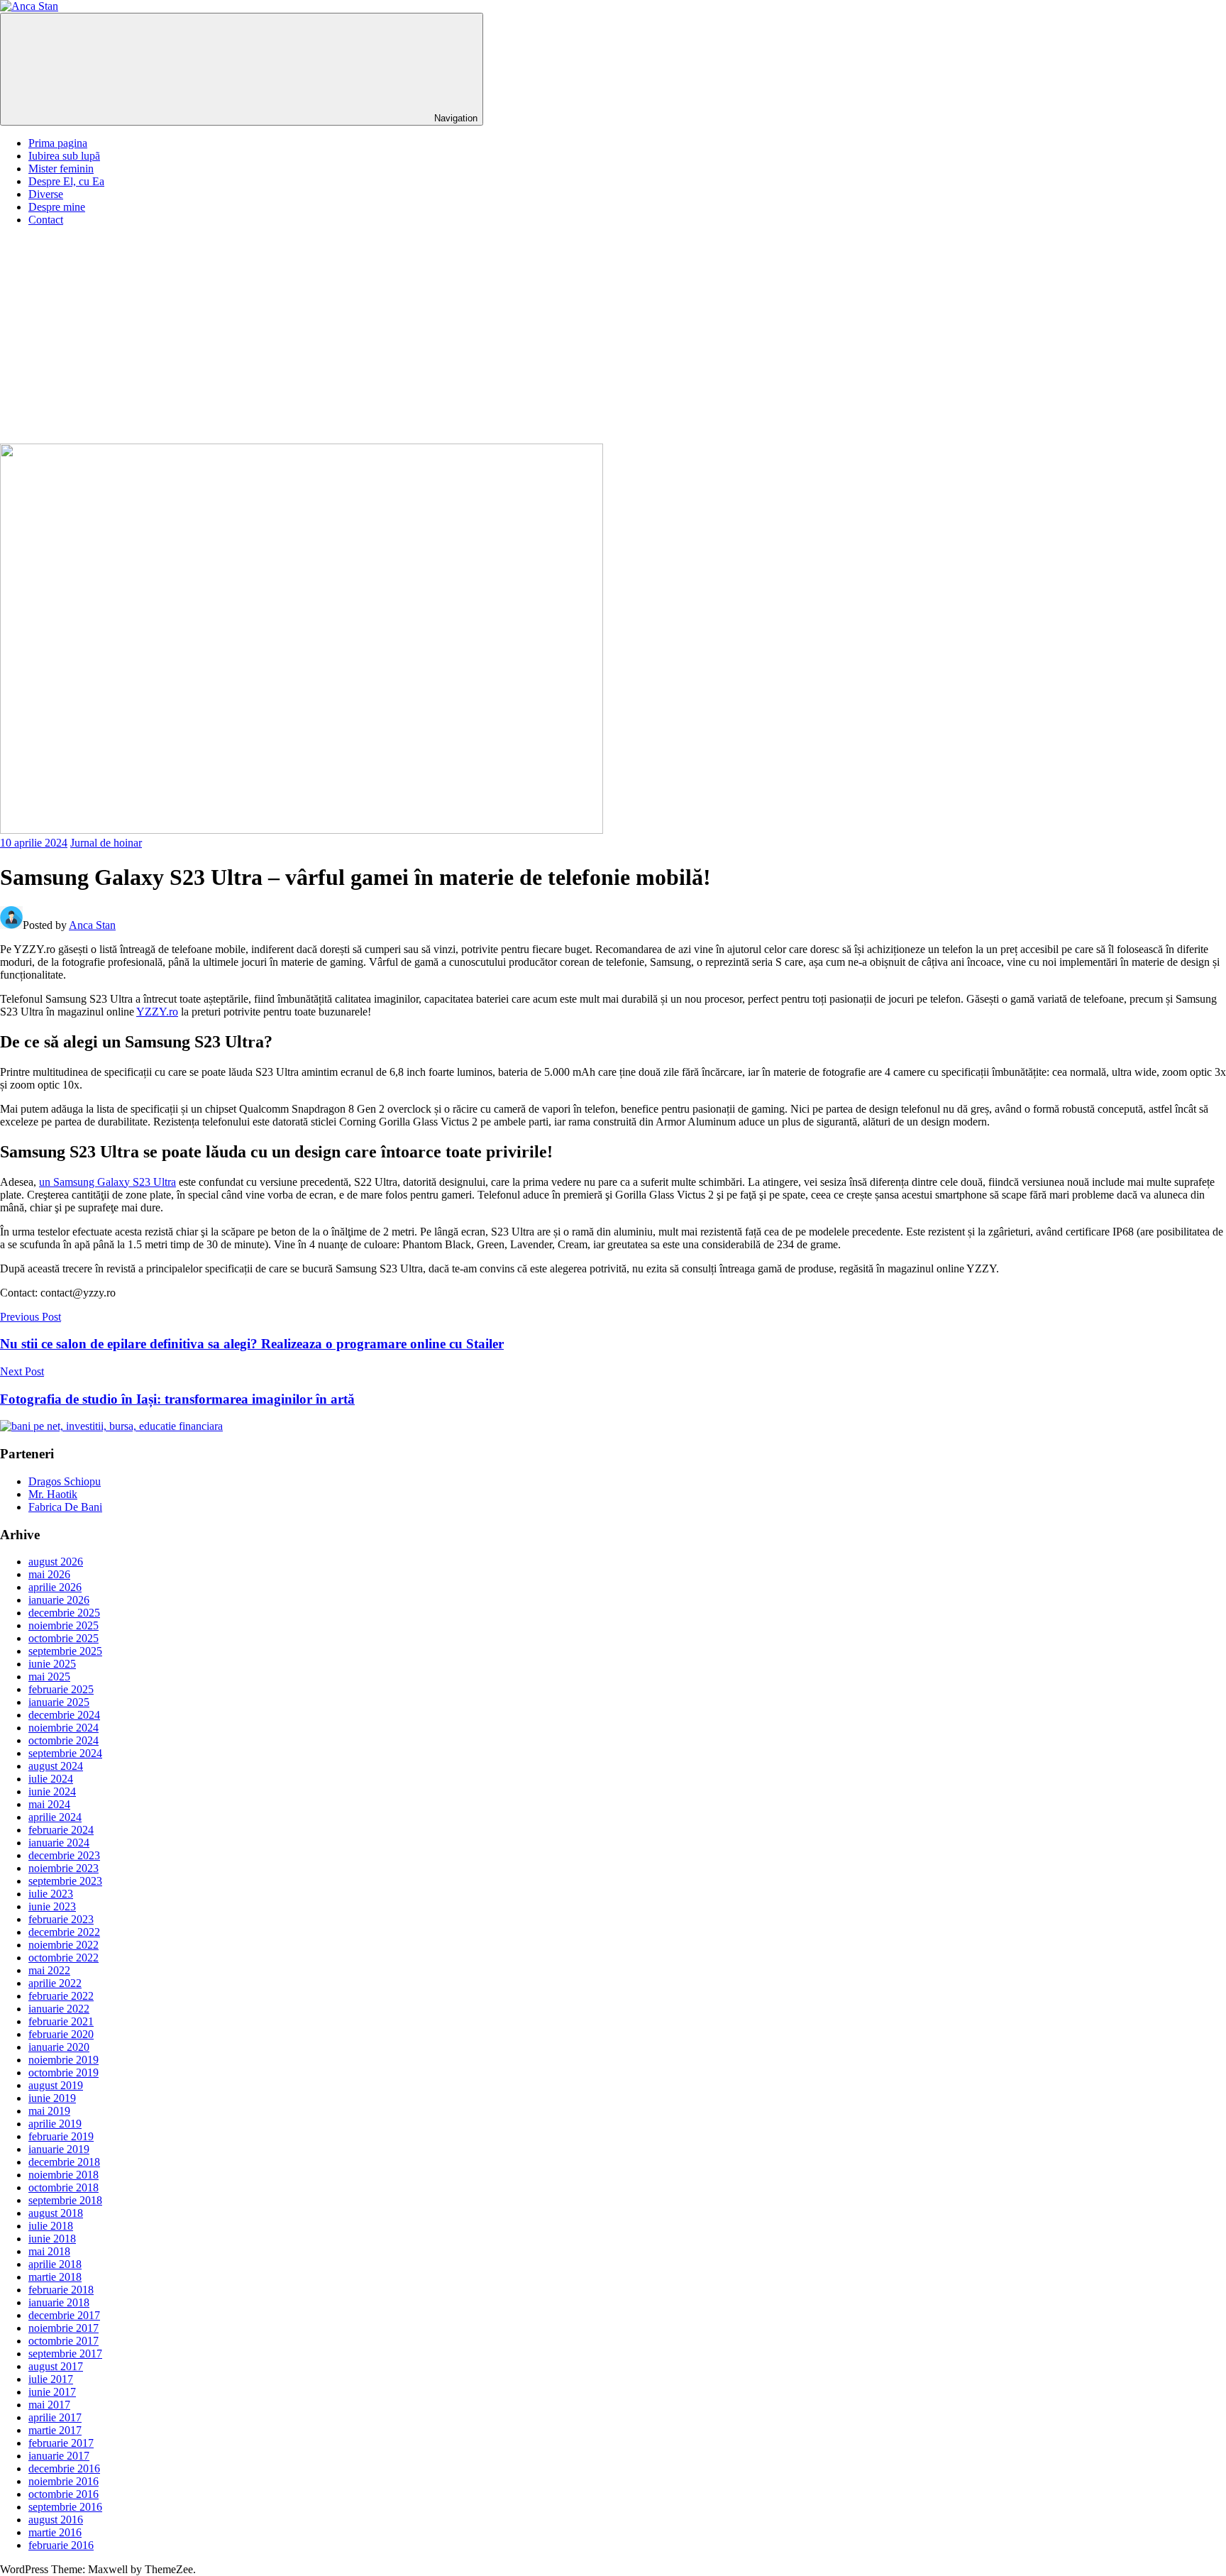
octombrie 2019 (63, 2073)
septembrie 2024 (65, 1753)
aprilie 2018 (55, 2264)
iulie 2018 (51, 2226)
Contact (46, 220)
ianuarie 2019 (59, 2149)
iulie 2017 (51, 2379)
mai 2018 (49, 2251)
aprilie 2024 (55, 1817)
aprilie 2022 (55, 1983)
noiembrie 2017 (63, 2328)
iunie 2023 (52, 1906)
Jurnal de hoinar (106, 843)
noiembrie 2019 (63, 2060)
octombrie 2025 (63, 1638)
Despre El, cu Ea (66, 181)
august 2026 (56, 1562)
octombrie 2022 (63, 1958)
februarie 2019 (61, 2136)
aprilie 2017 (55, 2417)
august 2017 (56, 2366)
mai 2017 (49, 2405)
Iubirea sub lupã (64, 156)
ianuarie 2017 (59, 2456)
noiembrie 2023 (63, 1868)
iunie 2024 (52, 1791)
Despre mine (57, 207)
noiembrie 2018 (63, 2175)
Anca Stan (92, 925)
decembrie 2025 (64, 1613)
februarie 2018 (61, 2290)
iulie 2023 (51, 1894)
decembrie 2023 (64, 1855)
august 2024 (56, 1766)
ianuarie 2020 (59, 2047)
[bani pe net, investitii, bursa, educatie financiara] (111, 1426)
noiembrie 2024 (63, 1728)
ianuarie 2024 (59, 1843)
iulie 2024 (51, 1779)
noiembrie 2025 (63, 1625)
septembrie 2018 (65, 2200)
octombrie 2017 (63, 2341)
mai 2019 (49, 2111)
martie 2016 (55, 2532)
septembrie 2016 (65, 2507)
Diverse (46, 194)
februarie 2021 (61, 2021)
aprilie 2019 (55, 2124)
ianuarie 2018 (59, 2302)
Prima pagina (58, 143)
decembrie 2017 (64, 2315)
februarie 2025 (61, 1689)
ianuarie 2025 (59, 1702)
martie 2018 (55, 2277)
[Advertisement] (613, 337)
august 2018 (56, 2213)
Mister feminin (61, 169)
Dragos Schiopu (65, 1481)
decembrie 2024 (64, 1715)
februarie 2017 (61, 2443)
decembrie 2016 (64, 2468)
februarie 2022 (61, 1996)
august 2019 (56, 2085)
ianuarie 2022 (59, 2009)
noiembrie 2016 (63, 2481)
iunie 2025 (52, 1664)
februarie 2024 (61, 1830)
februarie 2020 (61, 2034)
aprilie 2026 (55, 1587)
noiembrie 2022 (63, 1945)
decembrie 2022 (64, 1932)
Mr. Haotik (53, 1494)
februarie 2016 (61, 2545)
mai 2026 (49, 1574)
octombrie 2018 (63, 2187)
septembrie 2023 (65, 1881)
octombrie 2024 (63, 1740)
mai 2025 (49, 1677)
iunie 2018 (52, 2239)
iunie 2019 (52, 2098)
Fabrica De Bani (65, 1507)
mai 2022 (49, 1970)
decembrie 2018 (64, 2162)
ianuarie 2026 (59, 1600)
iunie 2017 (52, 2392)
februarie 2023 (61, 1919)
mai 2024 (49, 1804)
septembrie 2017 (65, 2354)
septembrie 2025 (65, 1651)
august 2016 (56, 2520)
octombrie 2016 (63, 2494)
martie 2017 (55, 2430)
